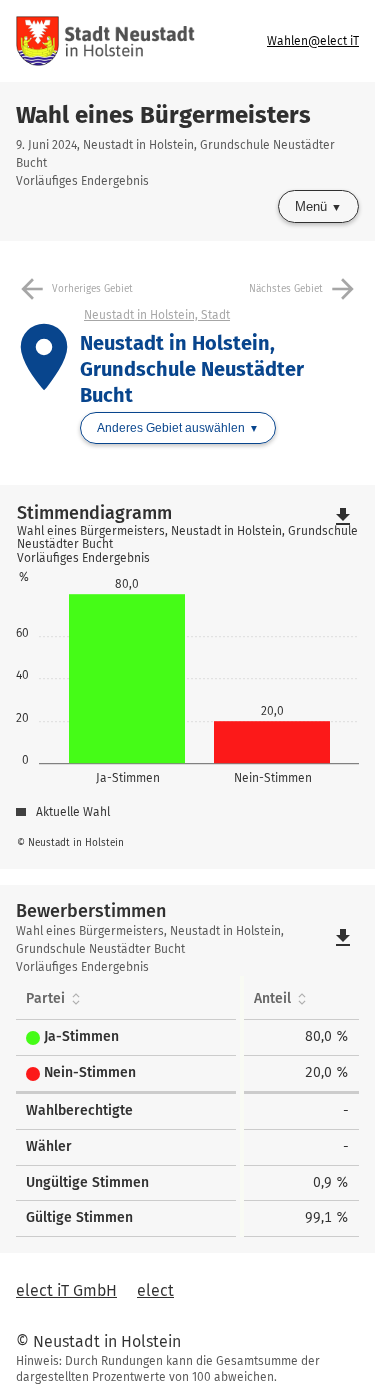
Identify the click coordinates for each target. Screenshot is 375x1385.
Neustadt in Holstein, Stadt (157, 315)
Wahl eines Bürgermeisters (163, 115)
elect (155, 1290)
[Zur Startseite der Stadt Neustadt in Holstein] (106, 41)
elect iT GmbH (66, 1290)
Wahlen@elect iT (313, 41)
